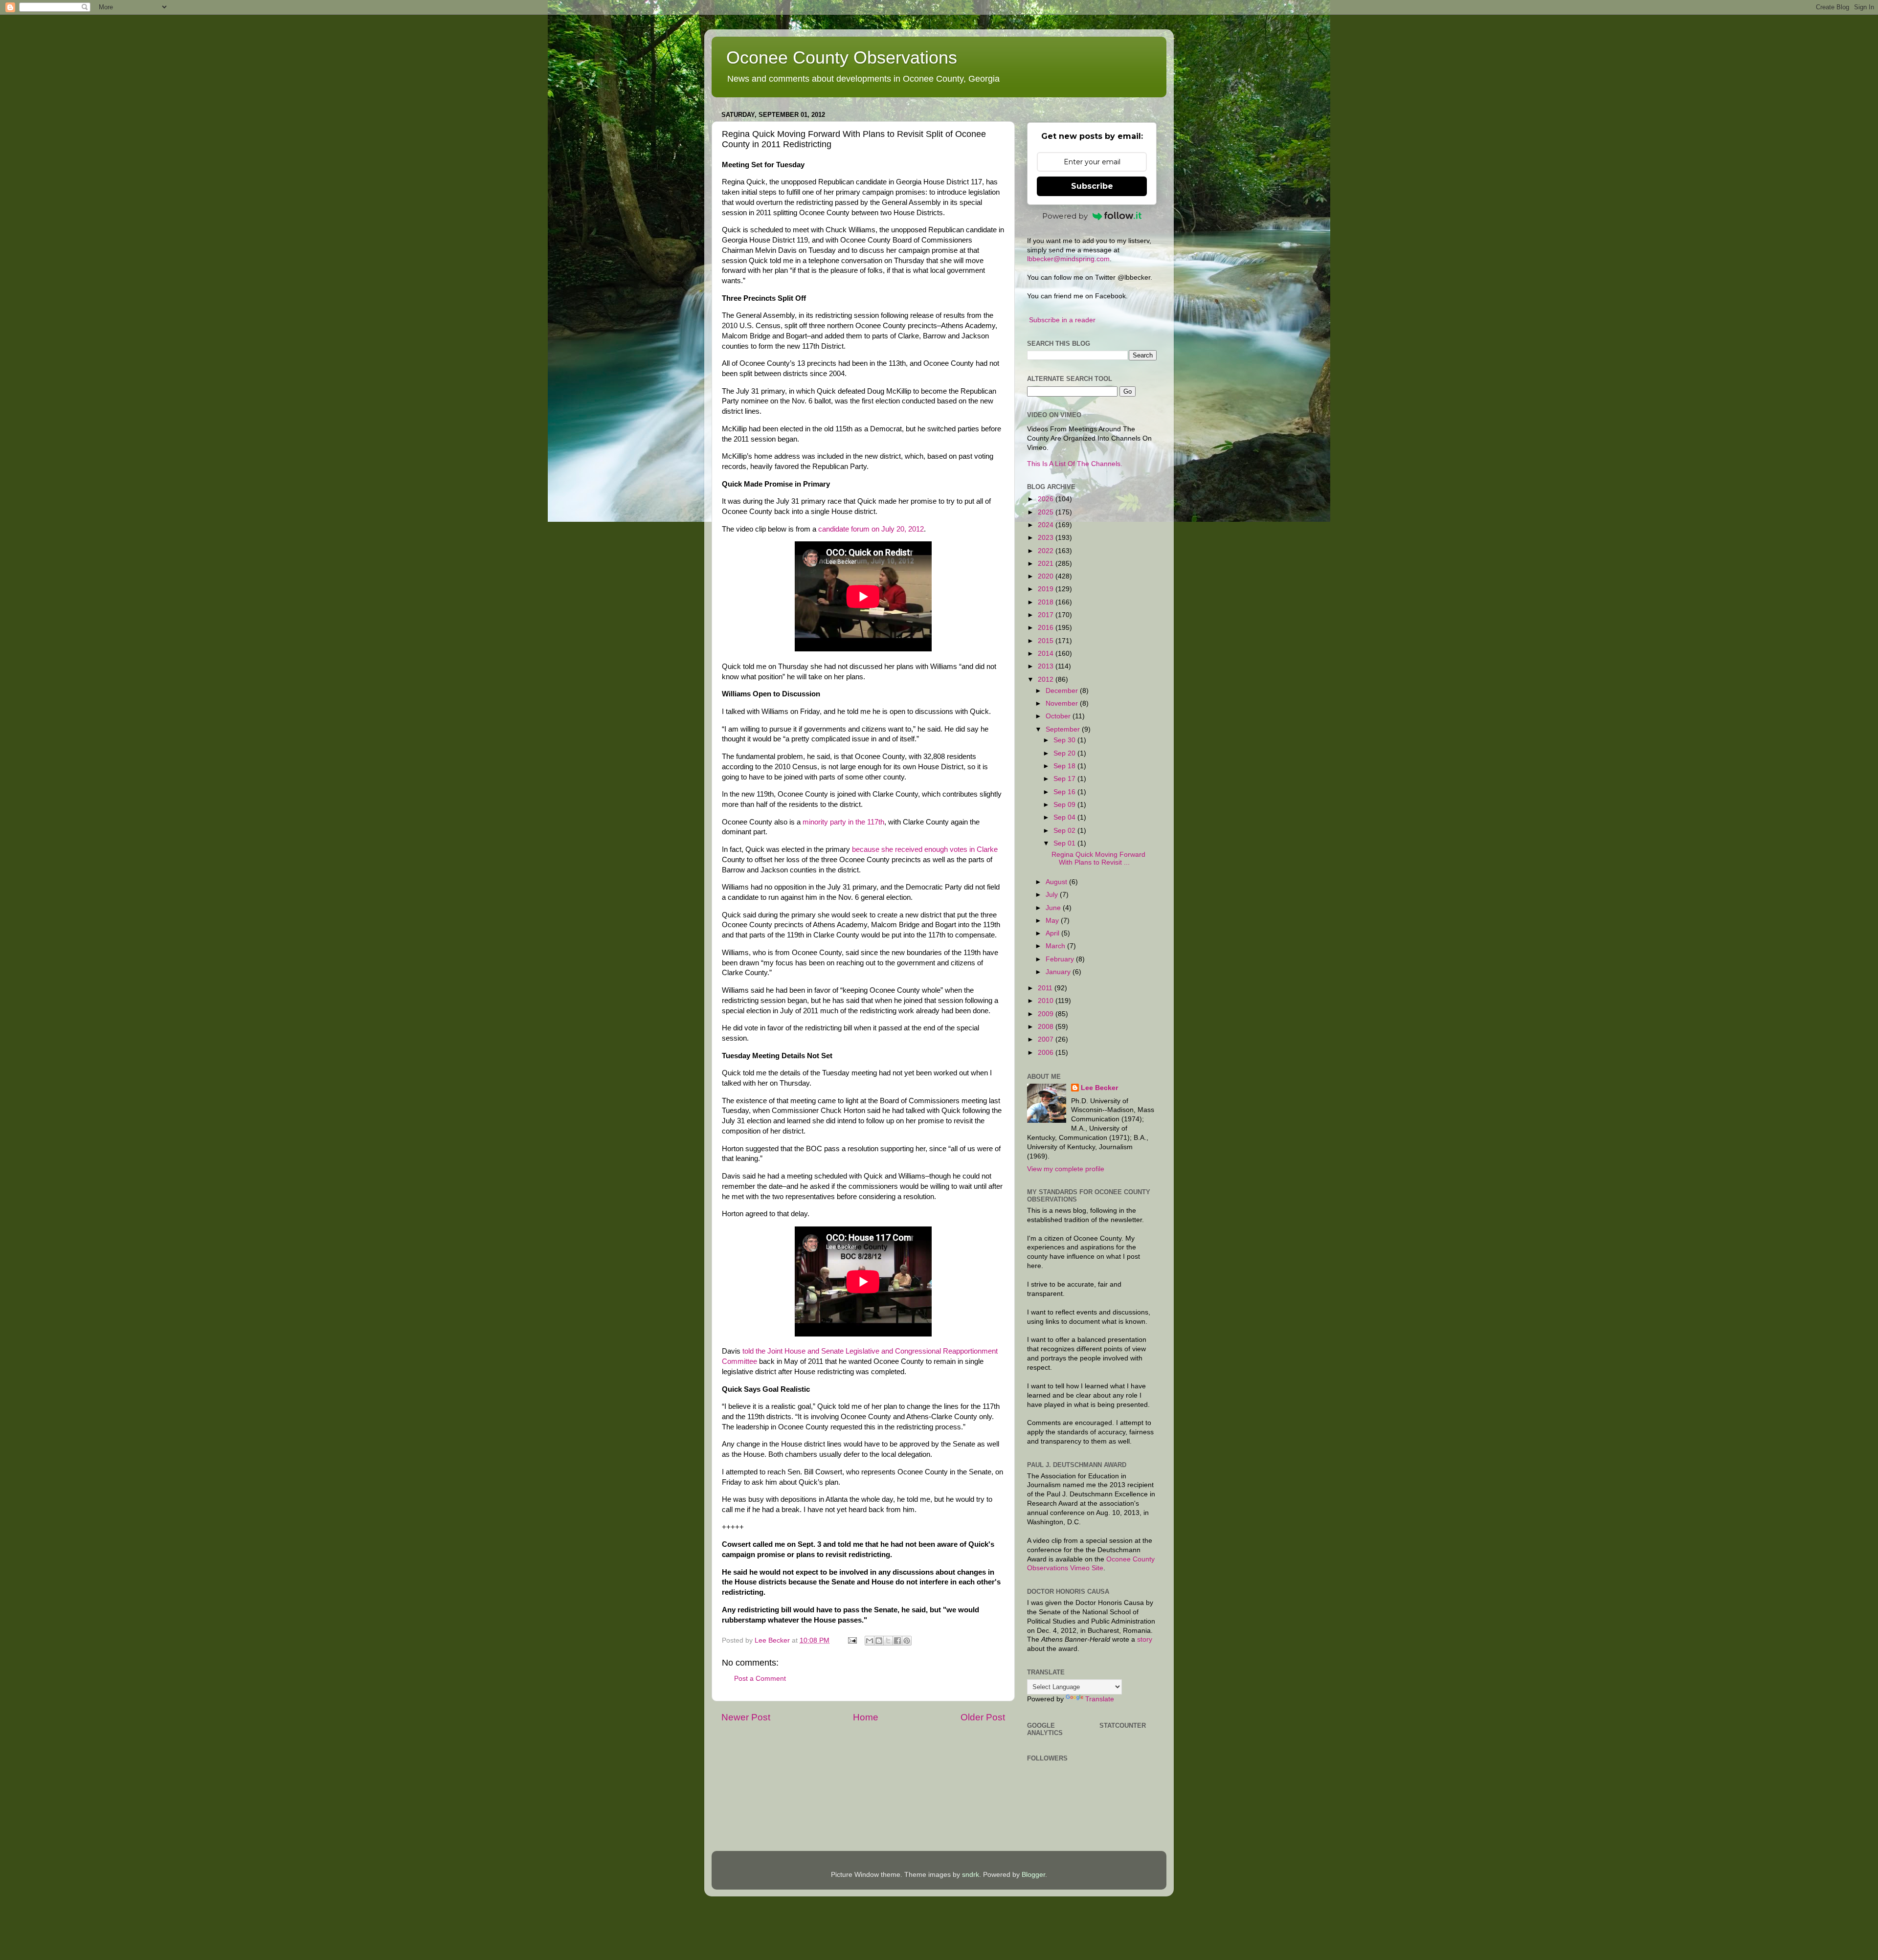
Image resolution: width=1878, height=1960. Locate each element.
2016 (1047, 628)
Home (866, 1717)
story (1145, 1639)
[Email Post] (852, 1640)
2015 (1047, 641)
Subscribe (1092, 186)
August (1057, 882)
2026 (1047, 499)
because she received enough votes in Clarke (925, 849)
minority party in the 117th (843, 822)
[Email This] (870, 1641)
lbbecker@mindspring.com (1068, 259)
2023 (1047, 538)
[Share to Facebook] (897, 1641)
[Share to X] (888, 1641)
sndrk (971, 1875)
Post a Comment (760, 1679)
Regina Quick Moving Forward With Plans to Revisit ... (1098, 858)
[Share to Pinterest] (907, 1641)
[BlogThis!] (879, 1641)
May (1053, 921)
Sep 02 (1065, 831)
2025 (1047, 512)
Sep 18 (1065, 766)
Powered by (1065, 216)
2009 (1047, 1014)
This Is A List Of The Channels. (1075, 464)
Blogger (1033, 1875)
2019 (1047, 589)
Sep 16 (1065, 792)
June (1054, 908)
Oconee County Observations (842, 57)
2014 (1047, 654)
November (1063, 703)
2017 (1047, 615)
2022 (1047, 551)
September (1064, 729)
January (1059, 972)
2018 (1047, 602)
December (1063, 691)
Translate (1100, 1699)
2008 (1047, 1027)
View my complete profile (1066, 1169)
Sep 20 (1065, 753)
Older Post (983, 1717)
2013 (1047, 666)
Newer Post (746, 1717)
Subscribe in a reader (1062, 320)
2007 (1047, 1039)
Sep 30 (1065, 740)
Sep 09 (1065, 805)
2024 (1047, 525)
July (1053, 895)
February (1061, 959)
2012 (1047, 679)
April (1053, 933)
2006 (1047, 1053)
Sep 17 (1065, 779)
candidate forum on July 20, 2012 (871, 529)
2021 (1047, 564)
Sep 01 (1065, 843)
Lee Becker (1099, 1088)
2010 (1047, 1001)
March (1056, 946)
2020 (1047, 576)
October (1059, 716)
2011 (1046, 988)
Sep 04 (1065, 817)
